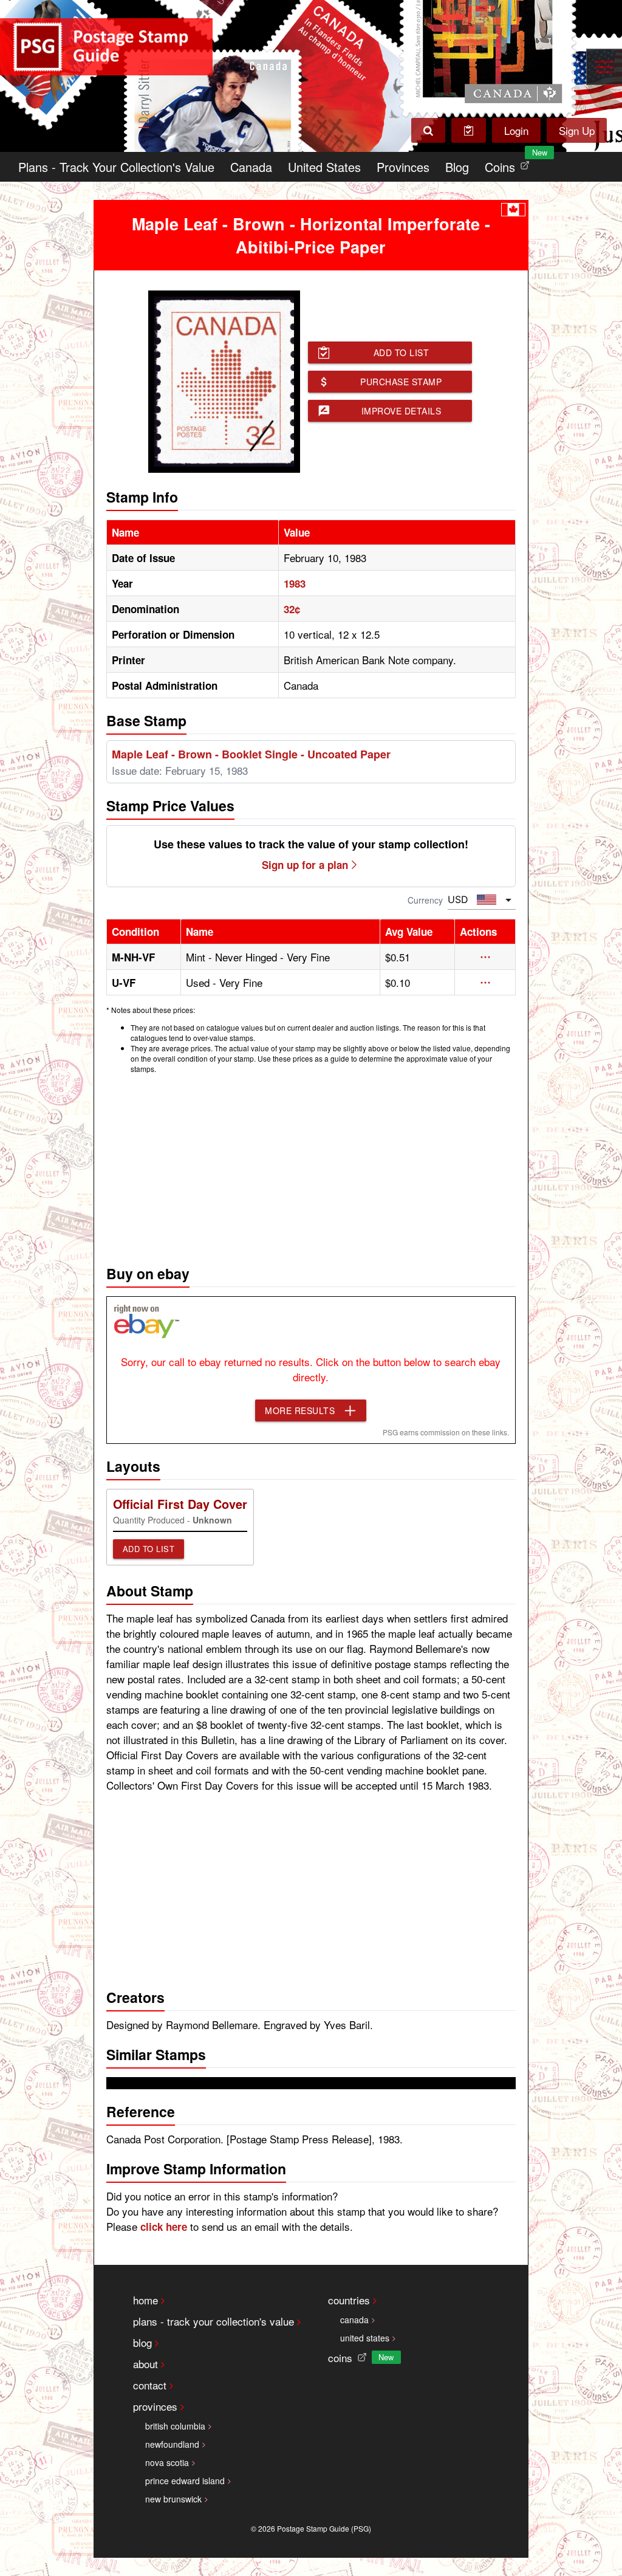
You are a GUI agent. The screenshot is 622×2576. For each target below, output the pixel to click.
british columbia (175, 2426)
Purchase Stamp (401, 382)
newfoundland (172, 2444)
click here (164, 2227)
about (145, 2364)
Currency (425, 900)
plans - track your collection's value (214, 2321)
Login (516, 130)
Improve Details (402, 411)
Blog (457, 167)
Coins (510, 164)
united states (365, 2338)
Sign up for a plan (305, 865)
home (145, 2300)
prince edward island (185, 2481)
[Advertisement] (311, 1166)
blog (142, 2342)
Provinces (403, 167)
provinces (155, 2406)
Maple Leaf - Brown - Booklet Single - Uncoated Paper (251, 754)
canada (354, 2320)
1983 (295, 583)
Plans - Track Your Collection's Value (116, 167)
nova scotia (167, 2462)
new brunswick (173, 2499)
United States (324, 167)
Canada (251, 167)
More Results (300, 1410)
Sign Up (577, 130)
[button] (485, 957)
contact (150, 2385)
